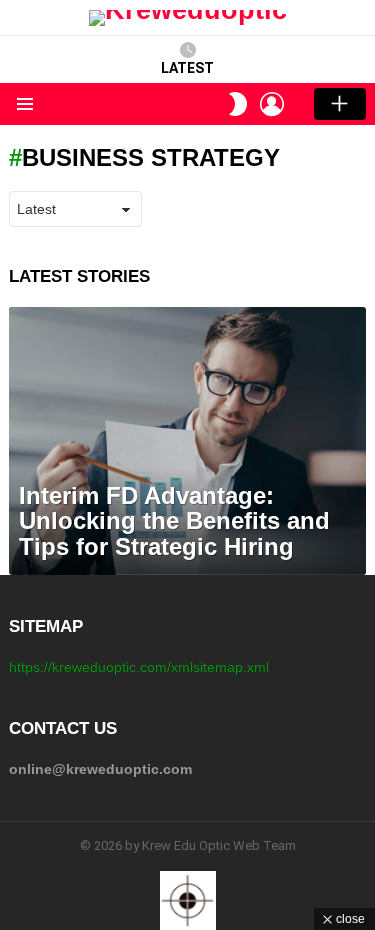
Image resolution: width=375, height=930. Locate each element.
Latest (187, 68)
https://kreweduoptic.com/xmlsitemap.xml (139, 667)
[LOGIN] (272, 104)
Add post (340, 104)
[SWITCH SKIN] (238, 104)
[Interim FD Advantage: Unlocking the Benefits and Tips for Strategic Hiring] (187, 441)
